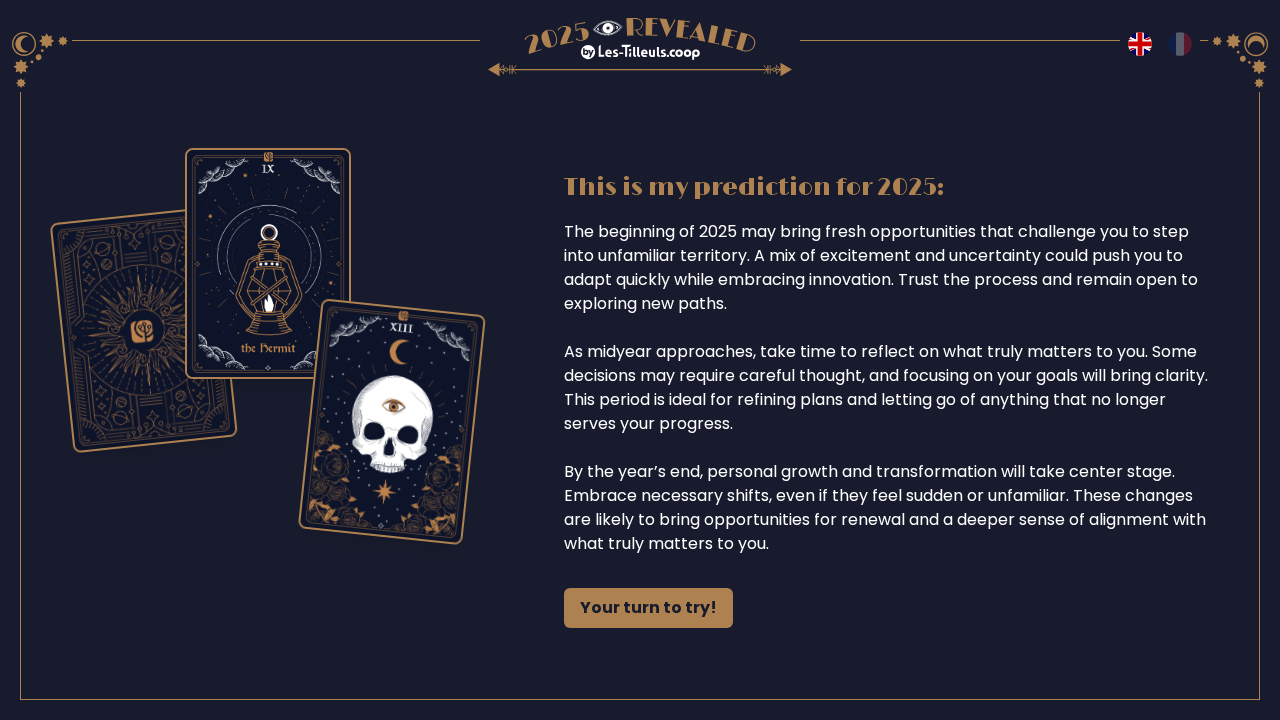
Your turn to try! (648, 607)
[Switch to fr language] (1180, 44)
